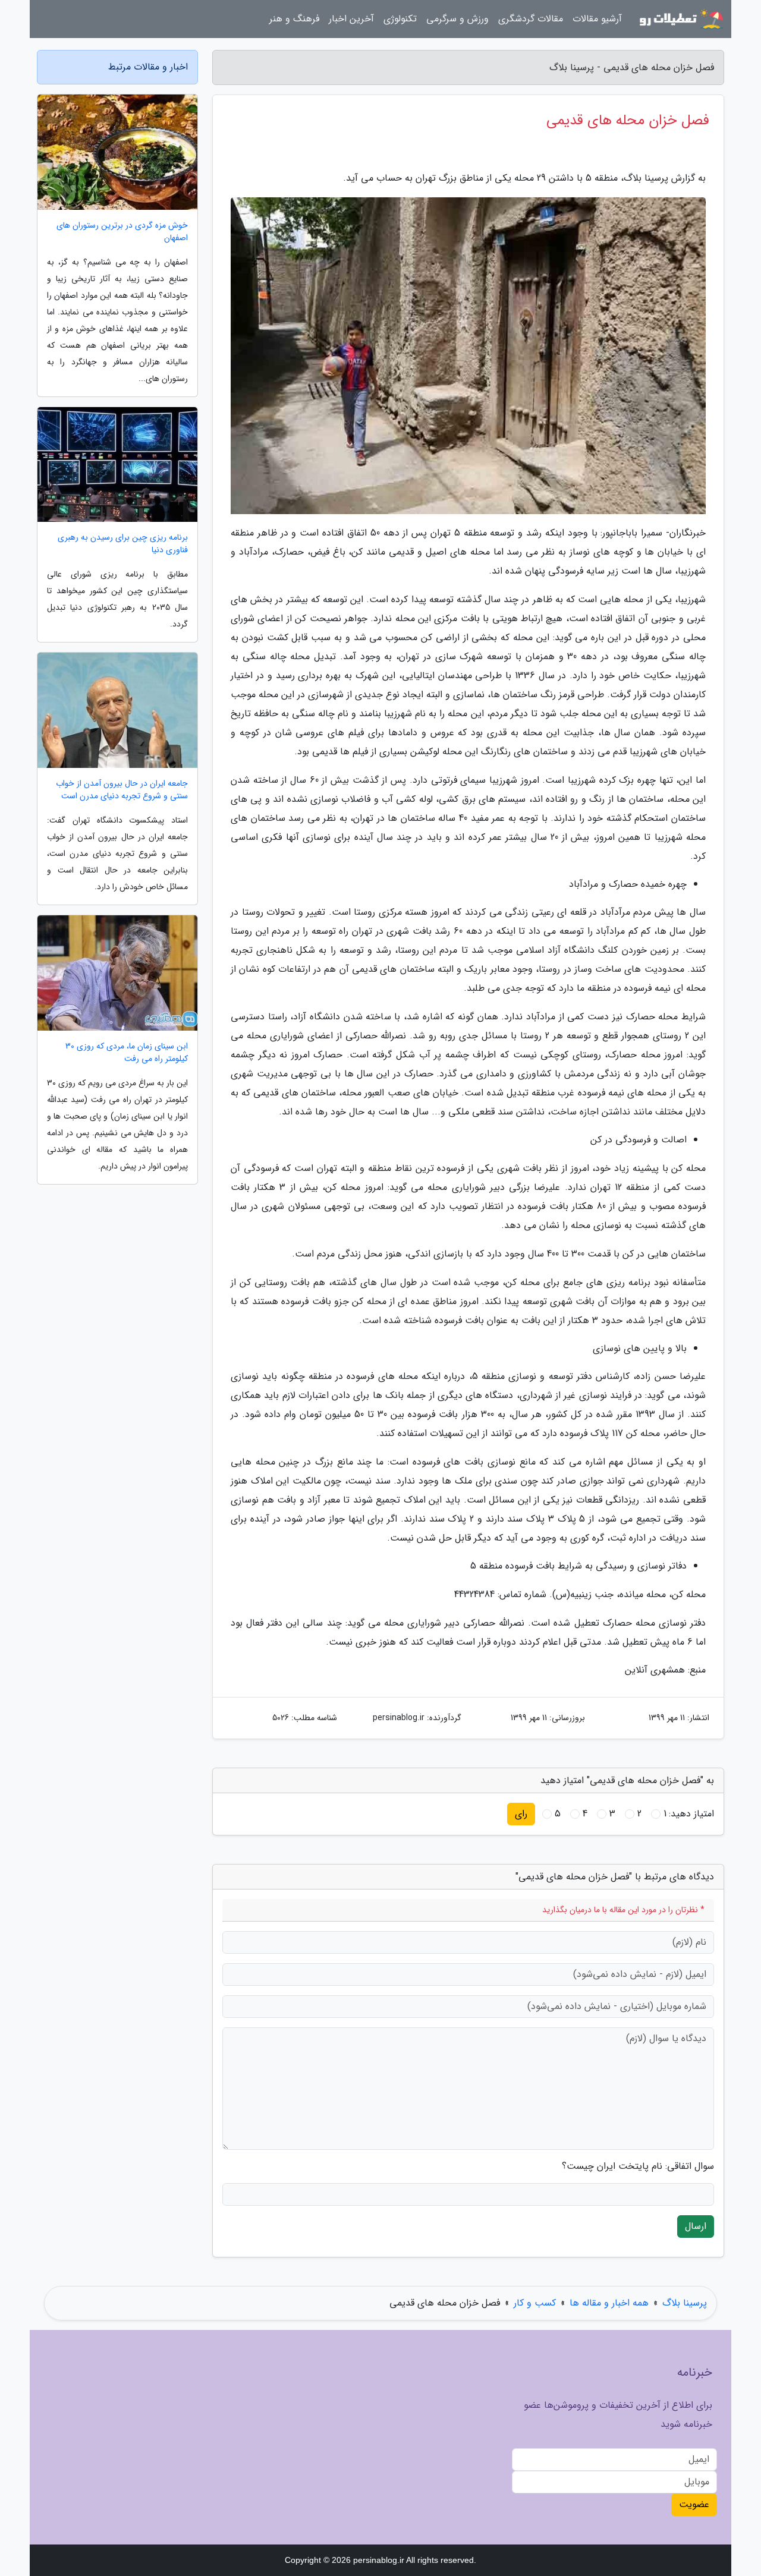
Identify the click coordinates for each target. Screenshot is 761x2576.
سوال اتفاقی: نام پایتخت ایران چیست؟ (638, 2166)
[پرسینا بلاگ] (680, 19)
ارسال (696, 2226)
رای (521, 1814)
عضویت (694, 2504)
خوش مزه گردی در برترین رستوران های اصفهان (122, 232)
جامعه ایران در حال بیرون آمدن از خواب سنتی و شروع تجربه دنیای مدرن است (122, 790)
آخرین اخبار (351, 19)
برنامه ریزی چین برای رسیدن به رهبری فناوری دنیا (123, 544)
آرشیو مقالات (597, 19)
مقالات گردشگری (531, 19)
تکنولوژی (400, 19)
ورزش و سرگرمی (457, 19)
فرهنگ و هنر (294, 19)
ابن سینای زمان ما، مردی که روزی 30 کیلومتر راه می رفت (127, 1053)
